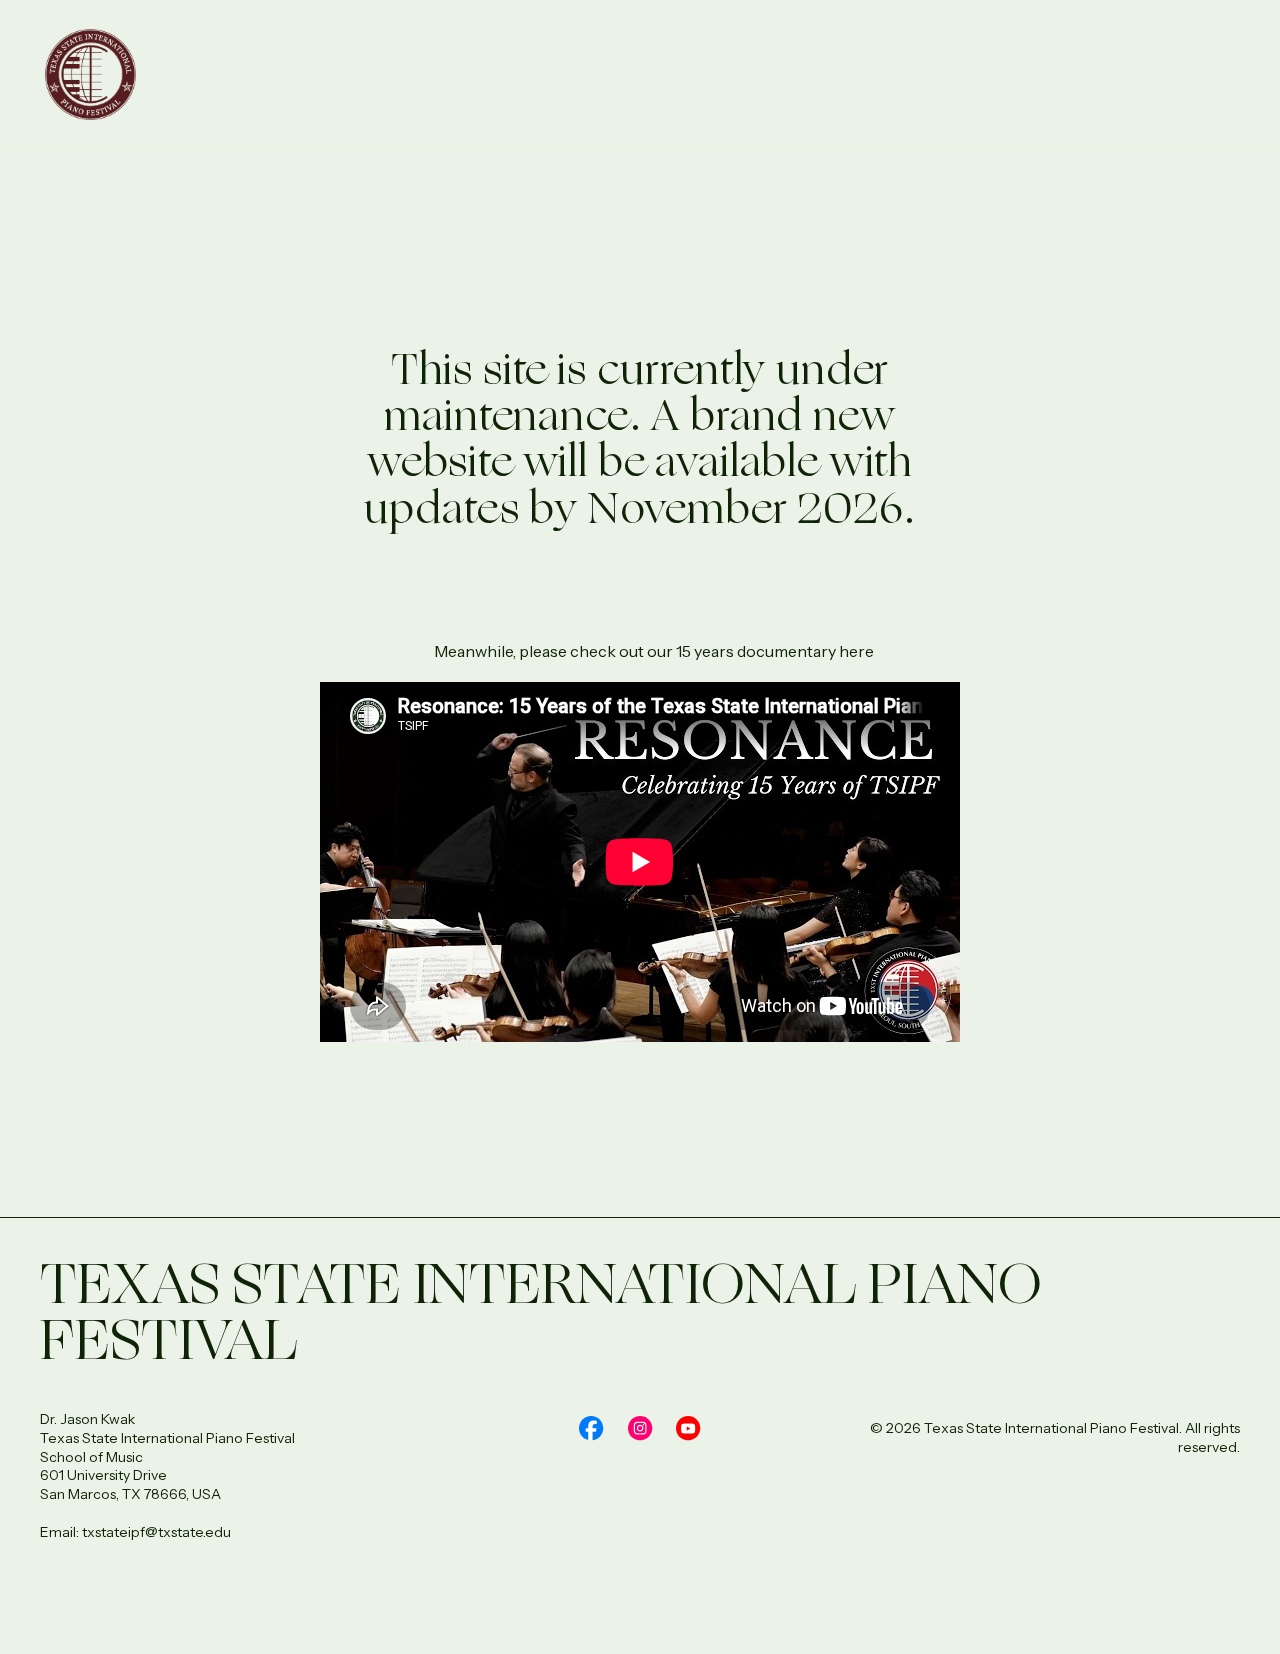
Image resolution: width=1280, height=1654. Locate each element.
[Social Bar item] (591, 1428)
